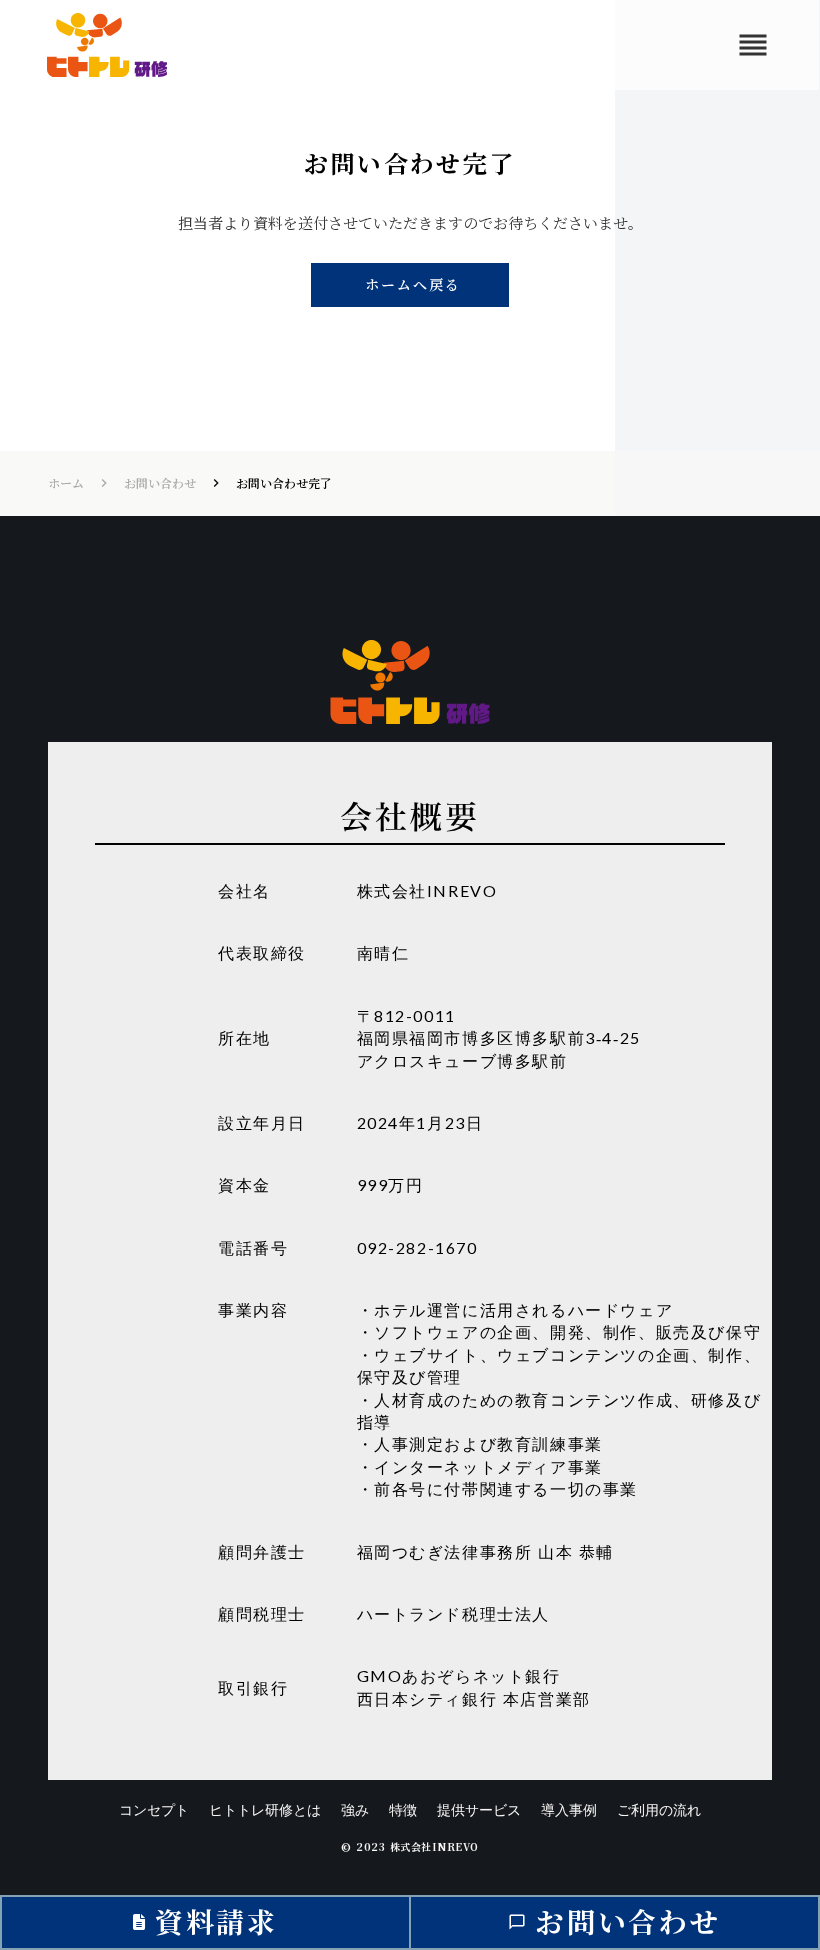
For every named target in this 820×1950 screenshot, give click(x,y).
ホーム (66, 483)
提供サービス (479, 1809)
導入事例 (569, 1809)
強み (355, 1809)
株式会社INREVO (427, 890)
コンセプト (154, 1809)
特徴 (403, 1809)
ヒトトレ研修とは (265, 1809)
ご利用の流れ (659, 1809)
